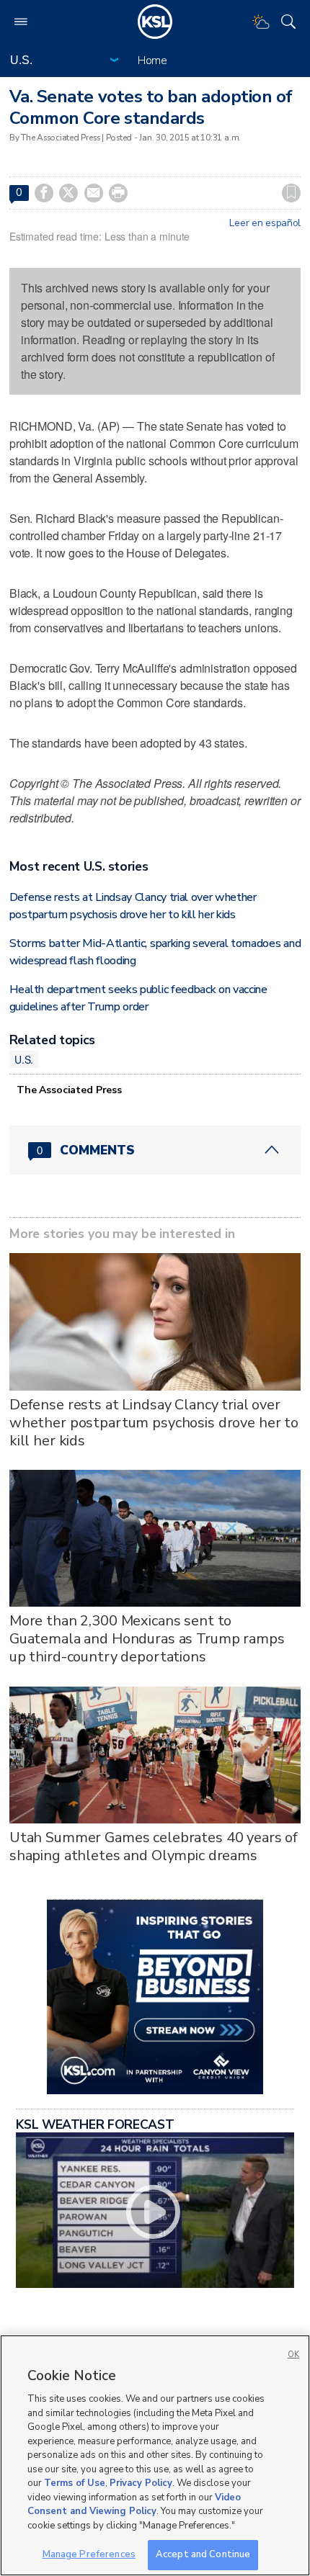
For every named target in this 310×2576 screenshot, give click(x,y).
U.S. (24, 1059)
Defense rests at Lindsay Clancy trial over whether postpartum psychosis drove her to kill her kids (154, 1423)
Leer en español (265, 223)
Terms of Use (75, 2483)
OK (293, 2355)
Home (152, 60)
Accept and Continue (203, 2554)
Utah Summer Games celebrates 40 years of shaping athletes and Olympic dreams (154, 1846)
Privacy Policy (141, 2483)
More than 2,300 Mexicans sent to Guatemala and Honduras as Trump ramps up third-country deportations (147, 1639)
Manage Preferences (89, 2554)
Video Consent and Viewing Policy (134, 2505)
